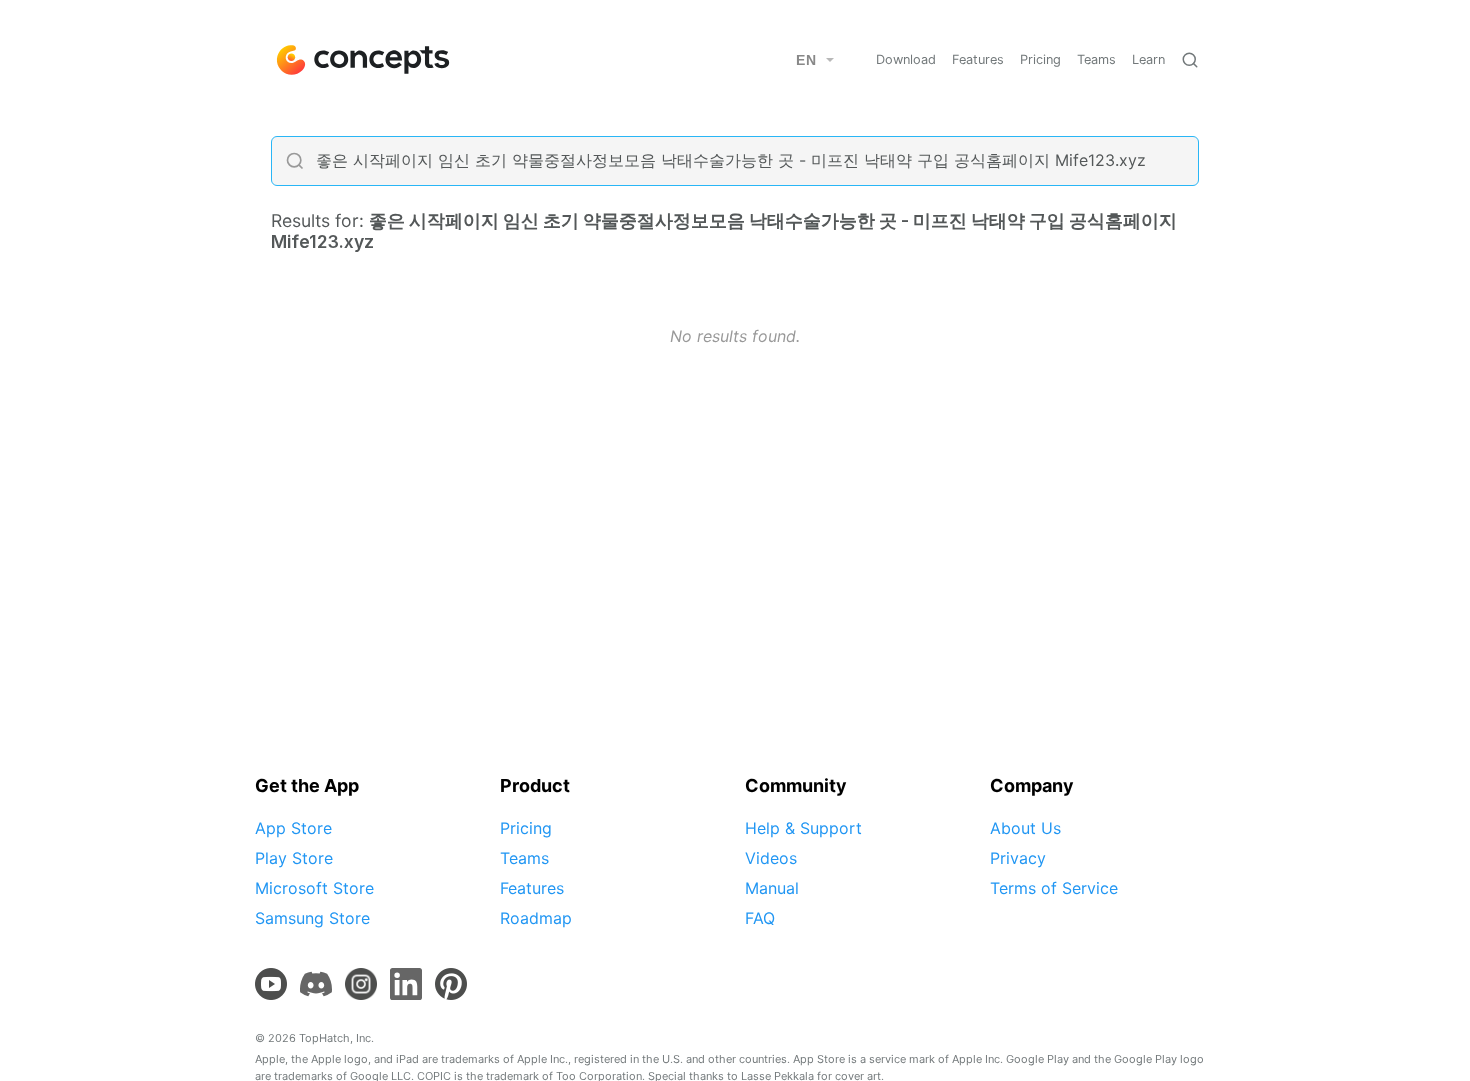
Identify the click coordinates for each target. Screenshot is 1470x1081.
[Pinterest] (451, 984)
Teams (1096, 59)
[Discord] (316, 984)
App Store (293, 828)
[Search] (1190, 60)
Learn (1148, 59)
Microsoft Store (314, 888)
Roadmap (536, 918)
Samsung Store (312, 918)
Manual (772, 888)
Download (906, 59)
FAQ (760, 918)
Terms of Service (1054, 888)
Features (978, 59)
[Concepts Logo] (361, 60)
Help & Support (803, 828)
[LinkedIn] (406, 984)
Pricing (1040, 59)
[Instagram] (361, 984)
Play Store (294, 858)
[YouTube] (271, 984)
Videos (771, 858)
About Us (1025, 828)
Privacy (1018, 858)
